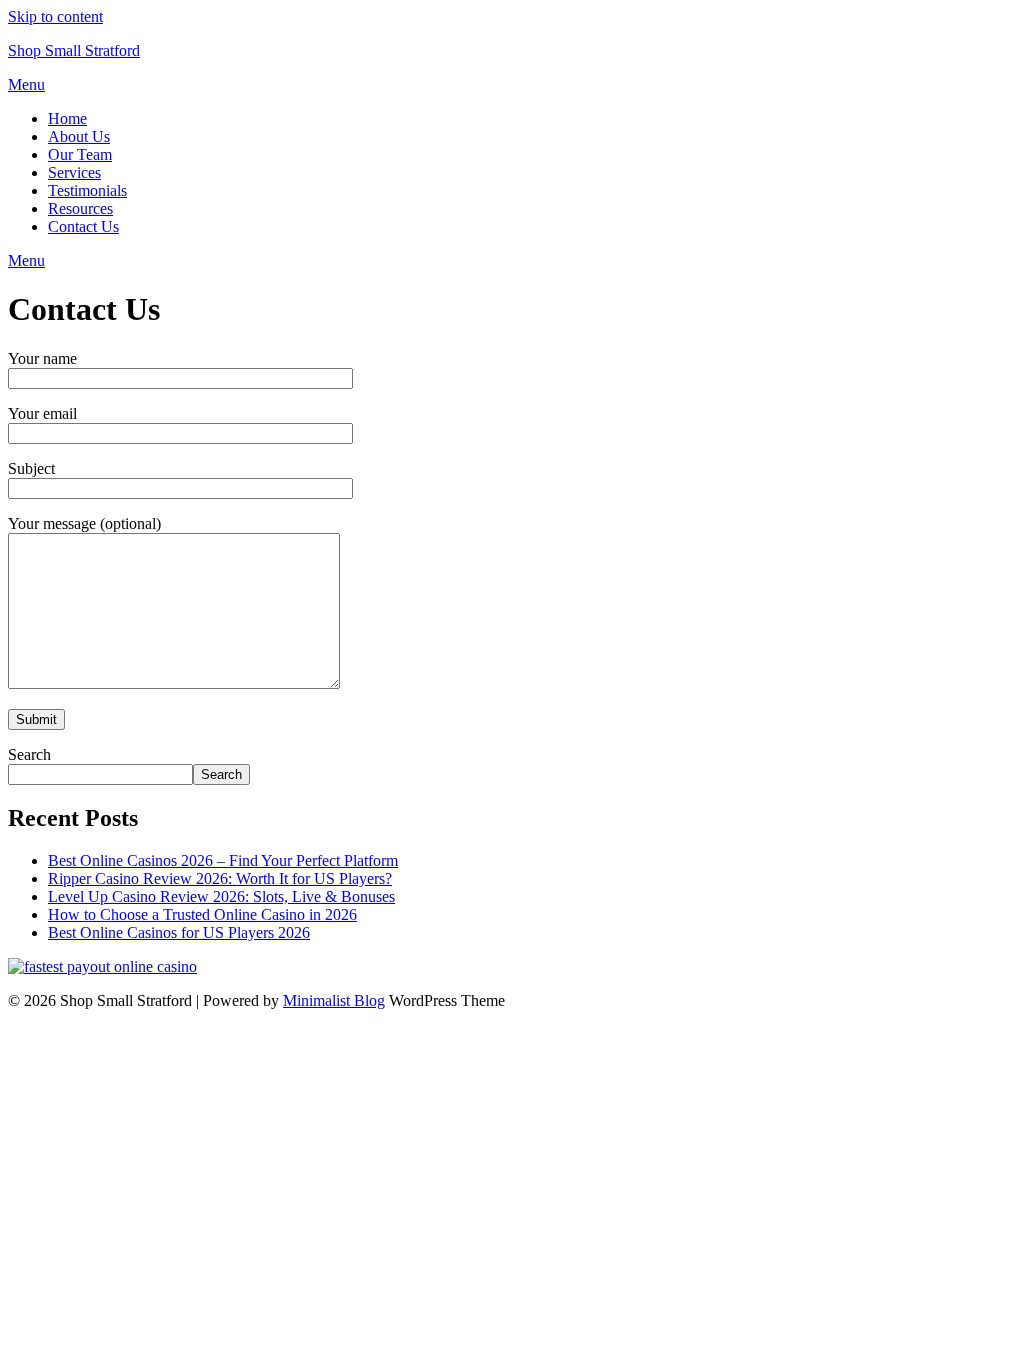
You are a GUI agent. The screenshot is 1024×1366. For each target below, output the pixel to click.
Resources (80, 208)
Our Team (80, 154)
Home (67, 118)
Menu (26, 84)
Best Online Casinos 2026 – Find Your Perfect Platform (223, 860)
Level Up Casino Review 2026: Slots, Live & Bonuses (221, 896)
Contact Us (83, 226)
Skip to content (55, 16)
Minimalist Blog (334, 1000)
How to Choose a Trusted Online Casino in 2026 (202, 914)
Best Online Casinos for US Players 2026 (179, 932)
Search (29, 754)
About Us (79, 136)
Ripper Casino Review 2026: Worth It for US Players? (220, 878)
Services (74, 172)
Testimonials (87, 190)
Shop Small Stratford (74, 50)
